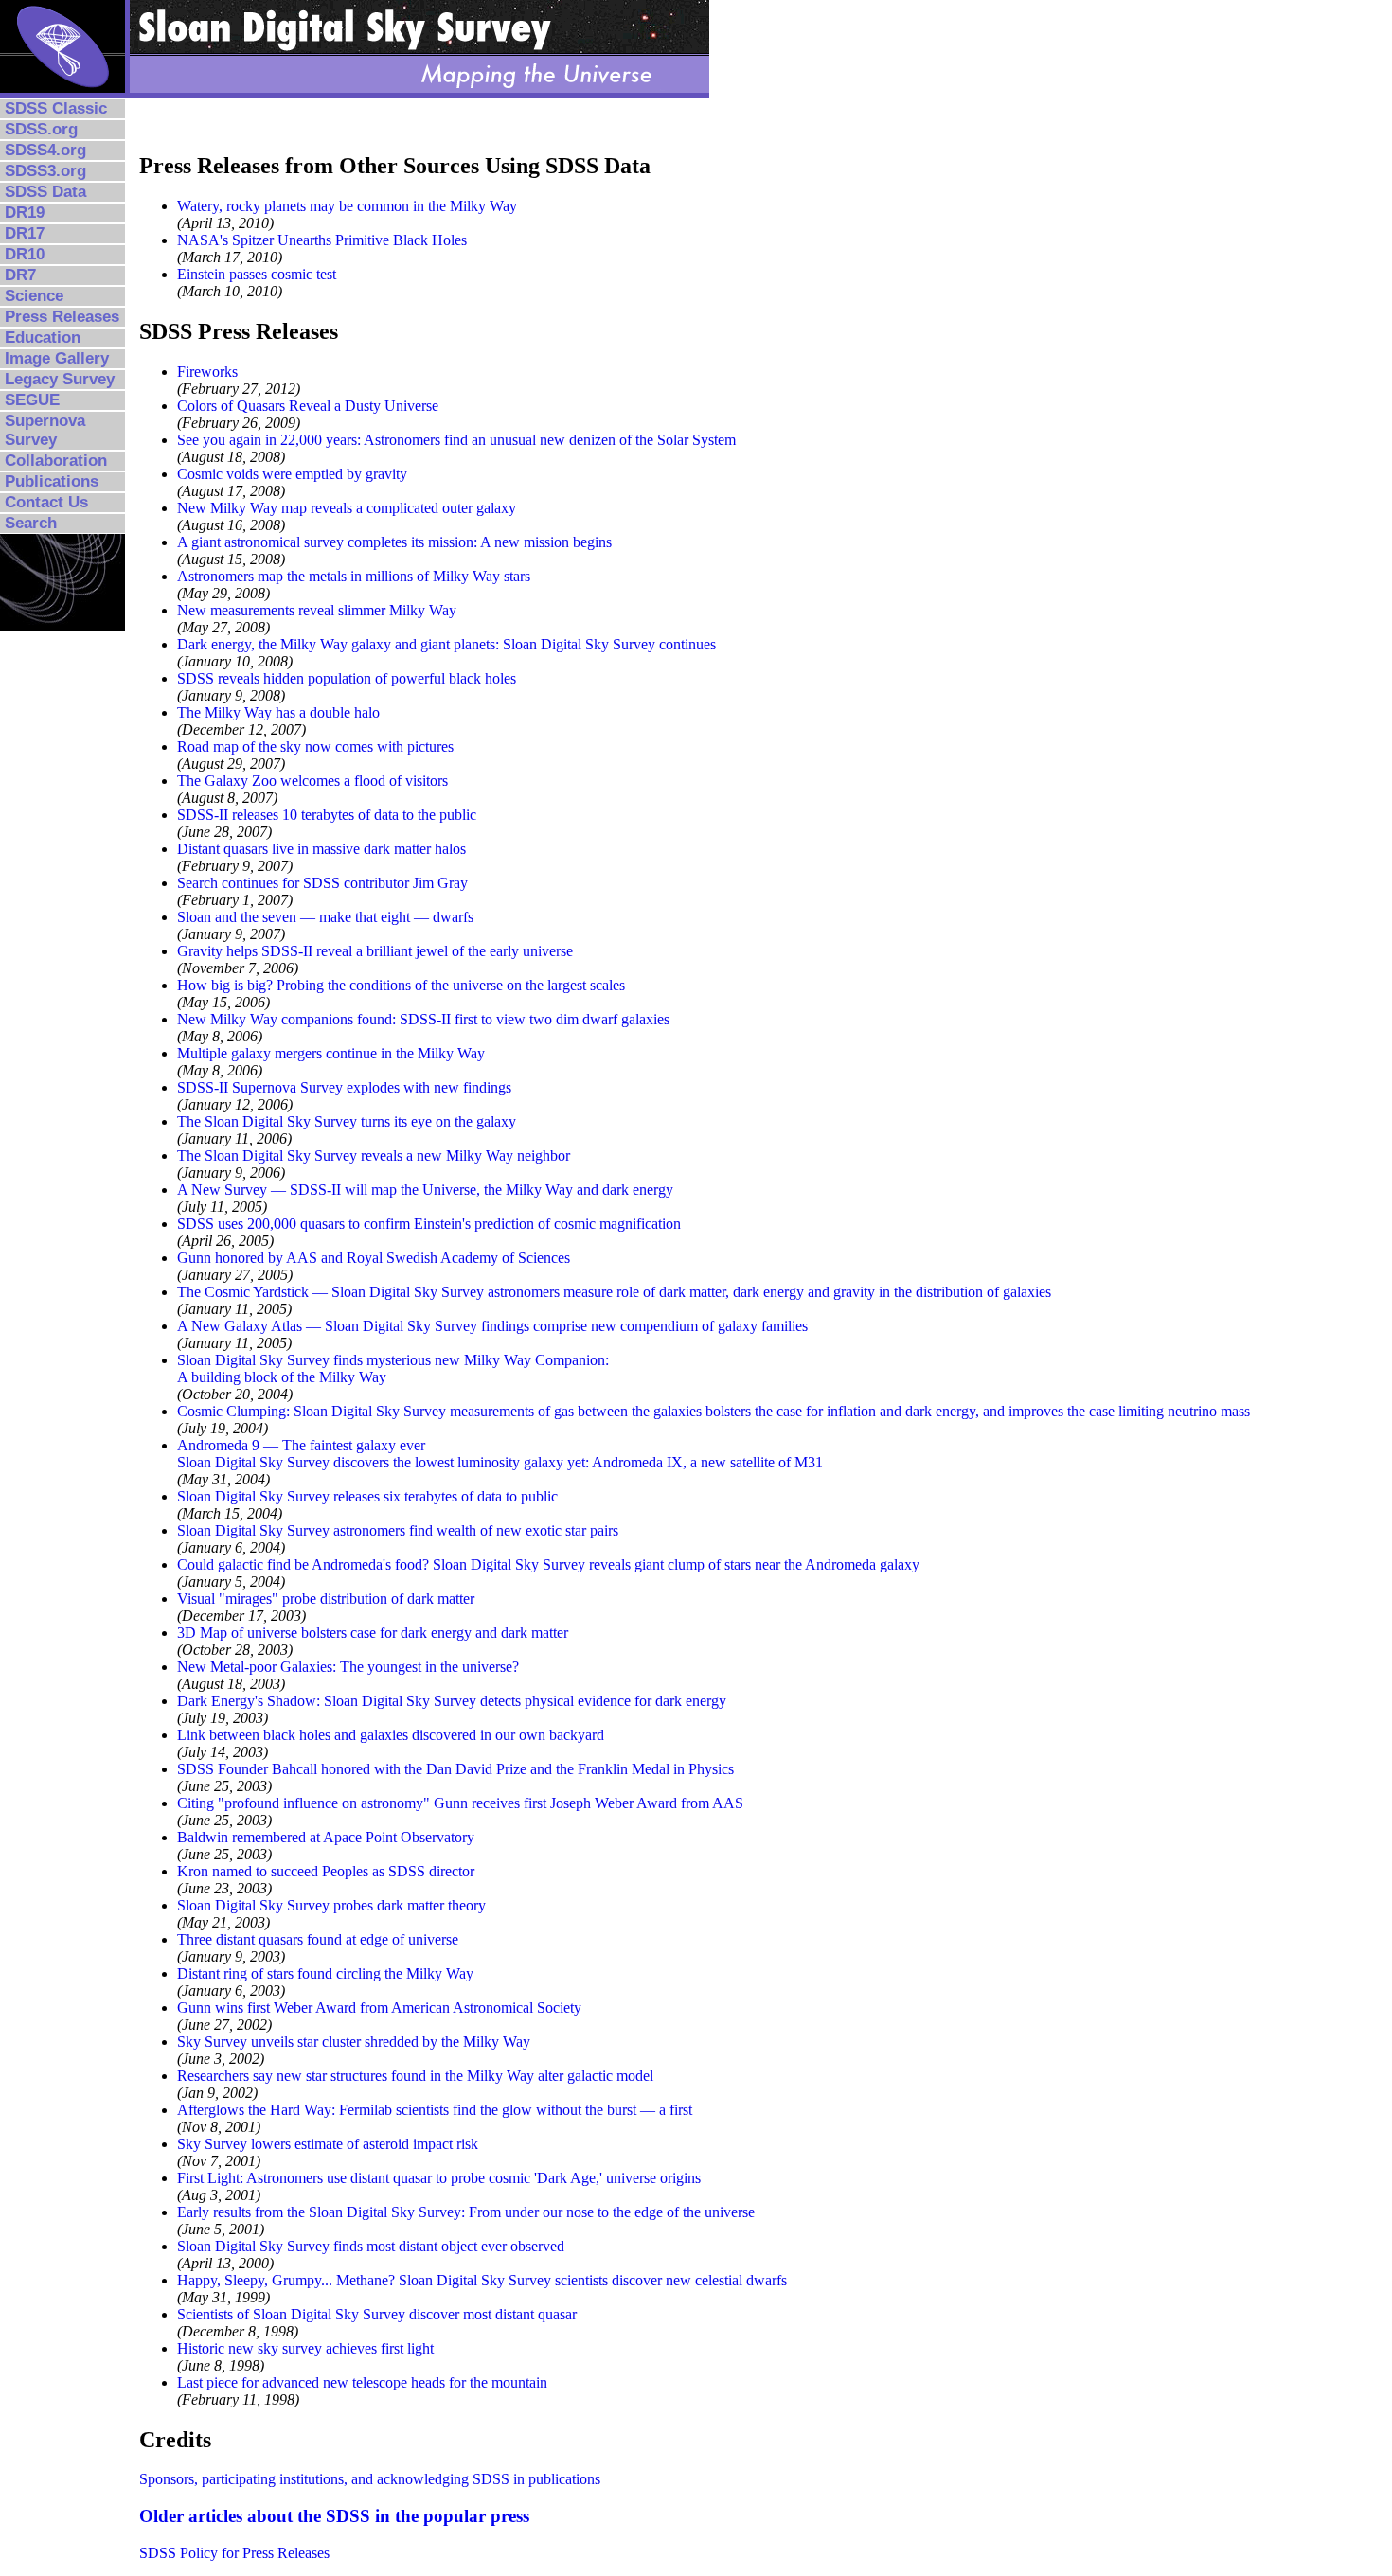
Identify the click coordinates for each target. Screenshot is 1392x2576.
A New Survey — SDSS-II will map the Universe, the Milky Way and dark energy (425, 1190)
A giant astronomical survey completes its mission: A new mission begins (394, 542)
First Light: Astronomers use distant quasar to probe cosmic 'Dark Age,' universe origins (439, 2178)
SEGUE (32, 400)
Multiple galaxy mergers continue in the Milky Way (331, 1053)
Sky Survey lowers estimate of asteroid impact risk (328, 2144)
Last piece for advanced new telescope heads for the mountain (362, 2382)
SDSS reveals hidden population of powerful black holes (347, 678)
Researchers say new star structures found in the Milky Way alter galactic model (415, 2076)
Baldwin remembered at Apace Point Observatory (326, 1837)
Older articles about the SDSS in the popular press (334, 2516)
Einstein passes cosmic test (257, 274)
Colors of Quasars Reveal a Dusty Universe (308, 406)
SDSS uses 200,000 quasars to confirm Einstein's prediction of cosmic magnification (429, 1224)
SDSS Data (45, 192)
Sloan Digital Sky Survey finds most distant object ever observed (371, 2246)
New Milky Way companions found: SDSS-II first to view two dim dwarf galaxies (423, 1019)
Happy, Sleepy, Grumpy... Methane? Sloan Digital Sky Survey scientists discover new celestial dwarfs (482, 2280)
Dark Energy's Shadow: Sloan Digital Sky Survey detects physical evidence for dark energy (452, 1701)
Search (31, 523)
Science (34, 296)
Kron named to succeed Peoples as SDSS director (326, 1871)
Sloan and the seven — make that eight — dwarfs (325, 917)
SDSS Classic (56, 108)
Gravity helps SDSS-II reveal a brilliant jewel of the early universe (375, 951)
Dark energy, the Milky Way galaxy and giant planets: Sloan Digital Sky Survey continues (446, 644)
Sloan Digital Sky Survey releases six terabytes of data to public (367, 1496)
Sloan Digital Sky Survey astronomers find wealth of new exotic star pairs (398, 1530)
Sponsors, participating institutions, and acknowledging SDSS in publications (370, 2479)
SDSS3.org (45, 171)
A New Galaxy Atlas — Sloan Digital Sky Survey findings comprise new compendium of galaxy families (492, 1326)
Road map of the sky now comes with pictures (315, 746)
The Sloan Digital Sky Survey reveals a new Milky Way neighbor (374, 1155)
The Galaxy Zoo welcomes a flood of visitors (312, 781)
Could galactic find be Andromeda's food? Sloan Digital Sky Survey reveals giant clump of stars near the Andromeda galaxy (548, 1564)
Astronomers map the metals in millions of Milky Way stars (354, 576)
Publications (52, 481)
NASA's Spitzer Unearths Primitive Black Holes (322, 240)
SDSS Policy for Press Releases (234, 2553)
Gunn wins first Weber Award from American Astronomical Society (379, 2008)
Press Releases (62, 317)
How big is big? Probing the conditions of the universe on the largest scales (401, 985)
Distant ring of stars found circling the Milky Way (325, 1973)
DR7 (20, 275)
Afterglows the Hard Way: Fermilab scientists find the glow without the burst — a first (435, 2110)
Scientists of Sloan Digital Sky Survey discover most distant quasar (377, 2314)
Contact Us (46, 502)
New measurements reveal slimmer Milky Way (317, 610)
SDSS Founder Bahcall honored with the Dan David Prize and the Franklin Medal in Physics (455, 1769)
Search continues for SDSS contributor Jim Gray (322, 883)
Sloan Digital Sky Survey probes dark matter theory (331, 1905)
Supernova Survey (45, 430)
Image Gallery (57, 358)
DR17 (25, 233)
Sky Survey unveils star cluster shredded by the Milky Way (354, 2042)
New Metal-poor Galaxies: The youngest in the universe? (348, 1667)
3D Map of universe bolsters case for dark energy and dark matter (373, 1633)
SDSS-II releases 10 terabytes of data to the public (327, 815)
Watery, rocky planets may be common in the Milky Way (347, 206)
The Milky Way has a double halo (278, 712)
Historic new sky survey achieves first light (305, 2348)
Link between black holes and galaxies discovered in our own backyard (391, 1735)
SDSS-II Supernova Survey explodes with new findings (344, 1087)
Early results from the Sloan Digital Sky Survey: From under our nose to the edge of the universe (466, 2212)
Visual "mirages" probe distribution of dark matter (326, 1599)
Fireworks (207, 372)
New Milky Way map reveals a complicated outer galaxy (347, 508)
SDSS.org (41, 129)
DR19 (25, 213)
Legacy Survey (60, 379)
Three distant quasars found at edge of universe (318, 1939)
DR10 (25, 254)
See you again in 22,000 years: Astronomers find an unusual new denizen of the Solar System (456, 440)
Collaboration (56, 461)
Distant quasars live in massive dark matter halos (321, 849)
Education (43, 338)
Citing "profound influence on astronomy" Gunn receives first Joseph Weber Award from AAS (460, 1803)
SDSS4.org (45, 150)
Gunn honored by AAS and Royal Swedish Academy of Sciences (374, 1258)
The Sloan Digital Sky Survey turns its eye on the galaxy (347, 1121)
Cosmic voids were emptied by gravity (292, 474)
